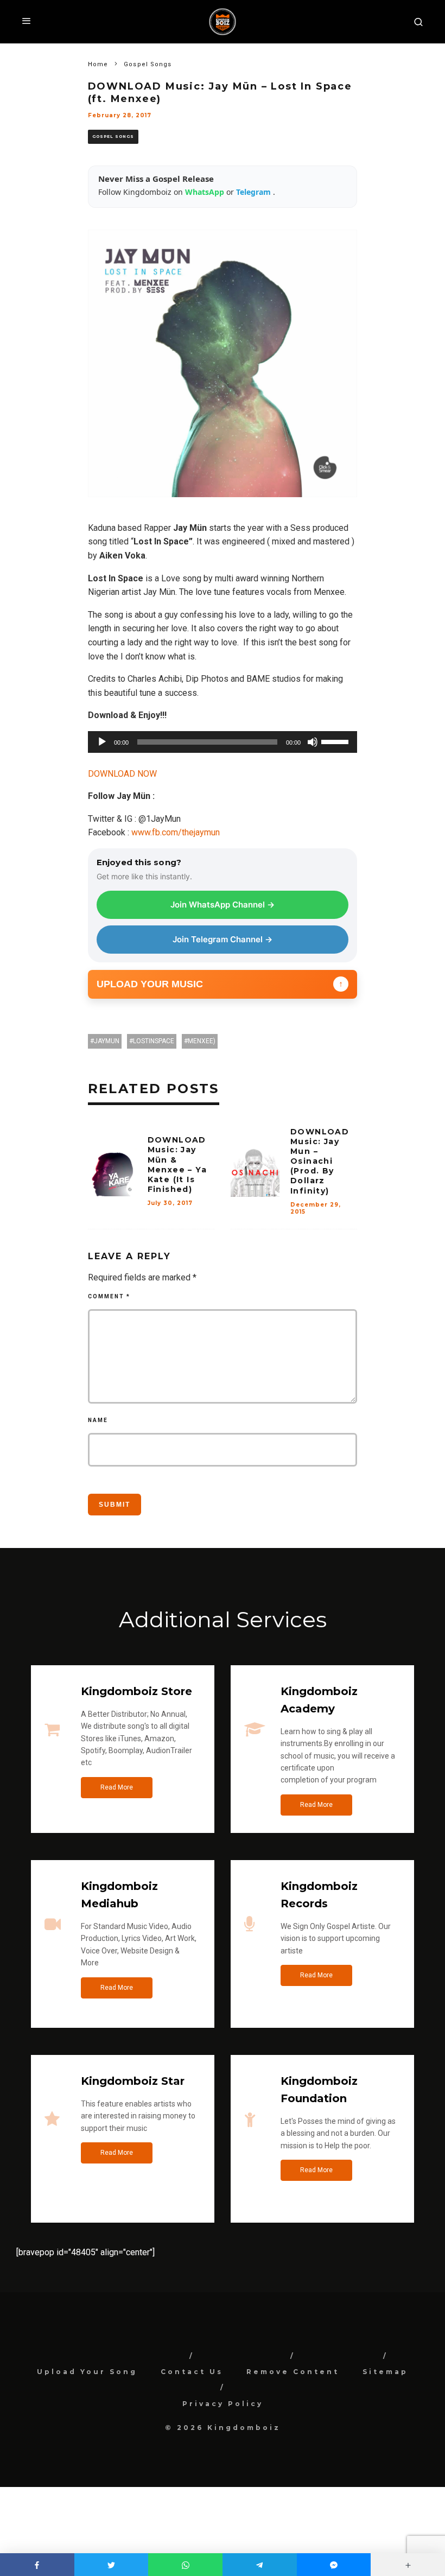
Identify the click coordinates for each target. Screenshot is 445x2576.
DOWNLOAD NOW (122, 774)
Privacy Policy (223, 2404)
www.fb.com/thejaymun (176, 832)
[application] (223, 742)
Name (98, 1420)
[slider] (336, 741)
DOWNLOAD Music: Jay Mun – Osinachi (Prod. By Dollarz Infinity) (320, 1161)
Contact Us (192, 2372)
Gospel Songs (113, 137)
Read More (117, 1787)
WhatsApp (206, 192)
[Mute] (313, 742)
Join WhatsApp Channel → (223, 905)
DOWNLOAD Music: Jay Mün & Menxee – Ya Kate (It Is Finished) (177, 1165)
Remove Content (293, 2372)
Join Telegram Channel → (223, 939)
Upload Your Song (87, 2372)
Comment (109, 1296)
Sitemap (385, 2372)
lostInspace (154, 1041)
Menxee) (202, 1041)
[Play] (102, 742)
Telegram (255, 192)
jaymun (107, 1041)
